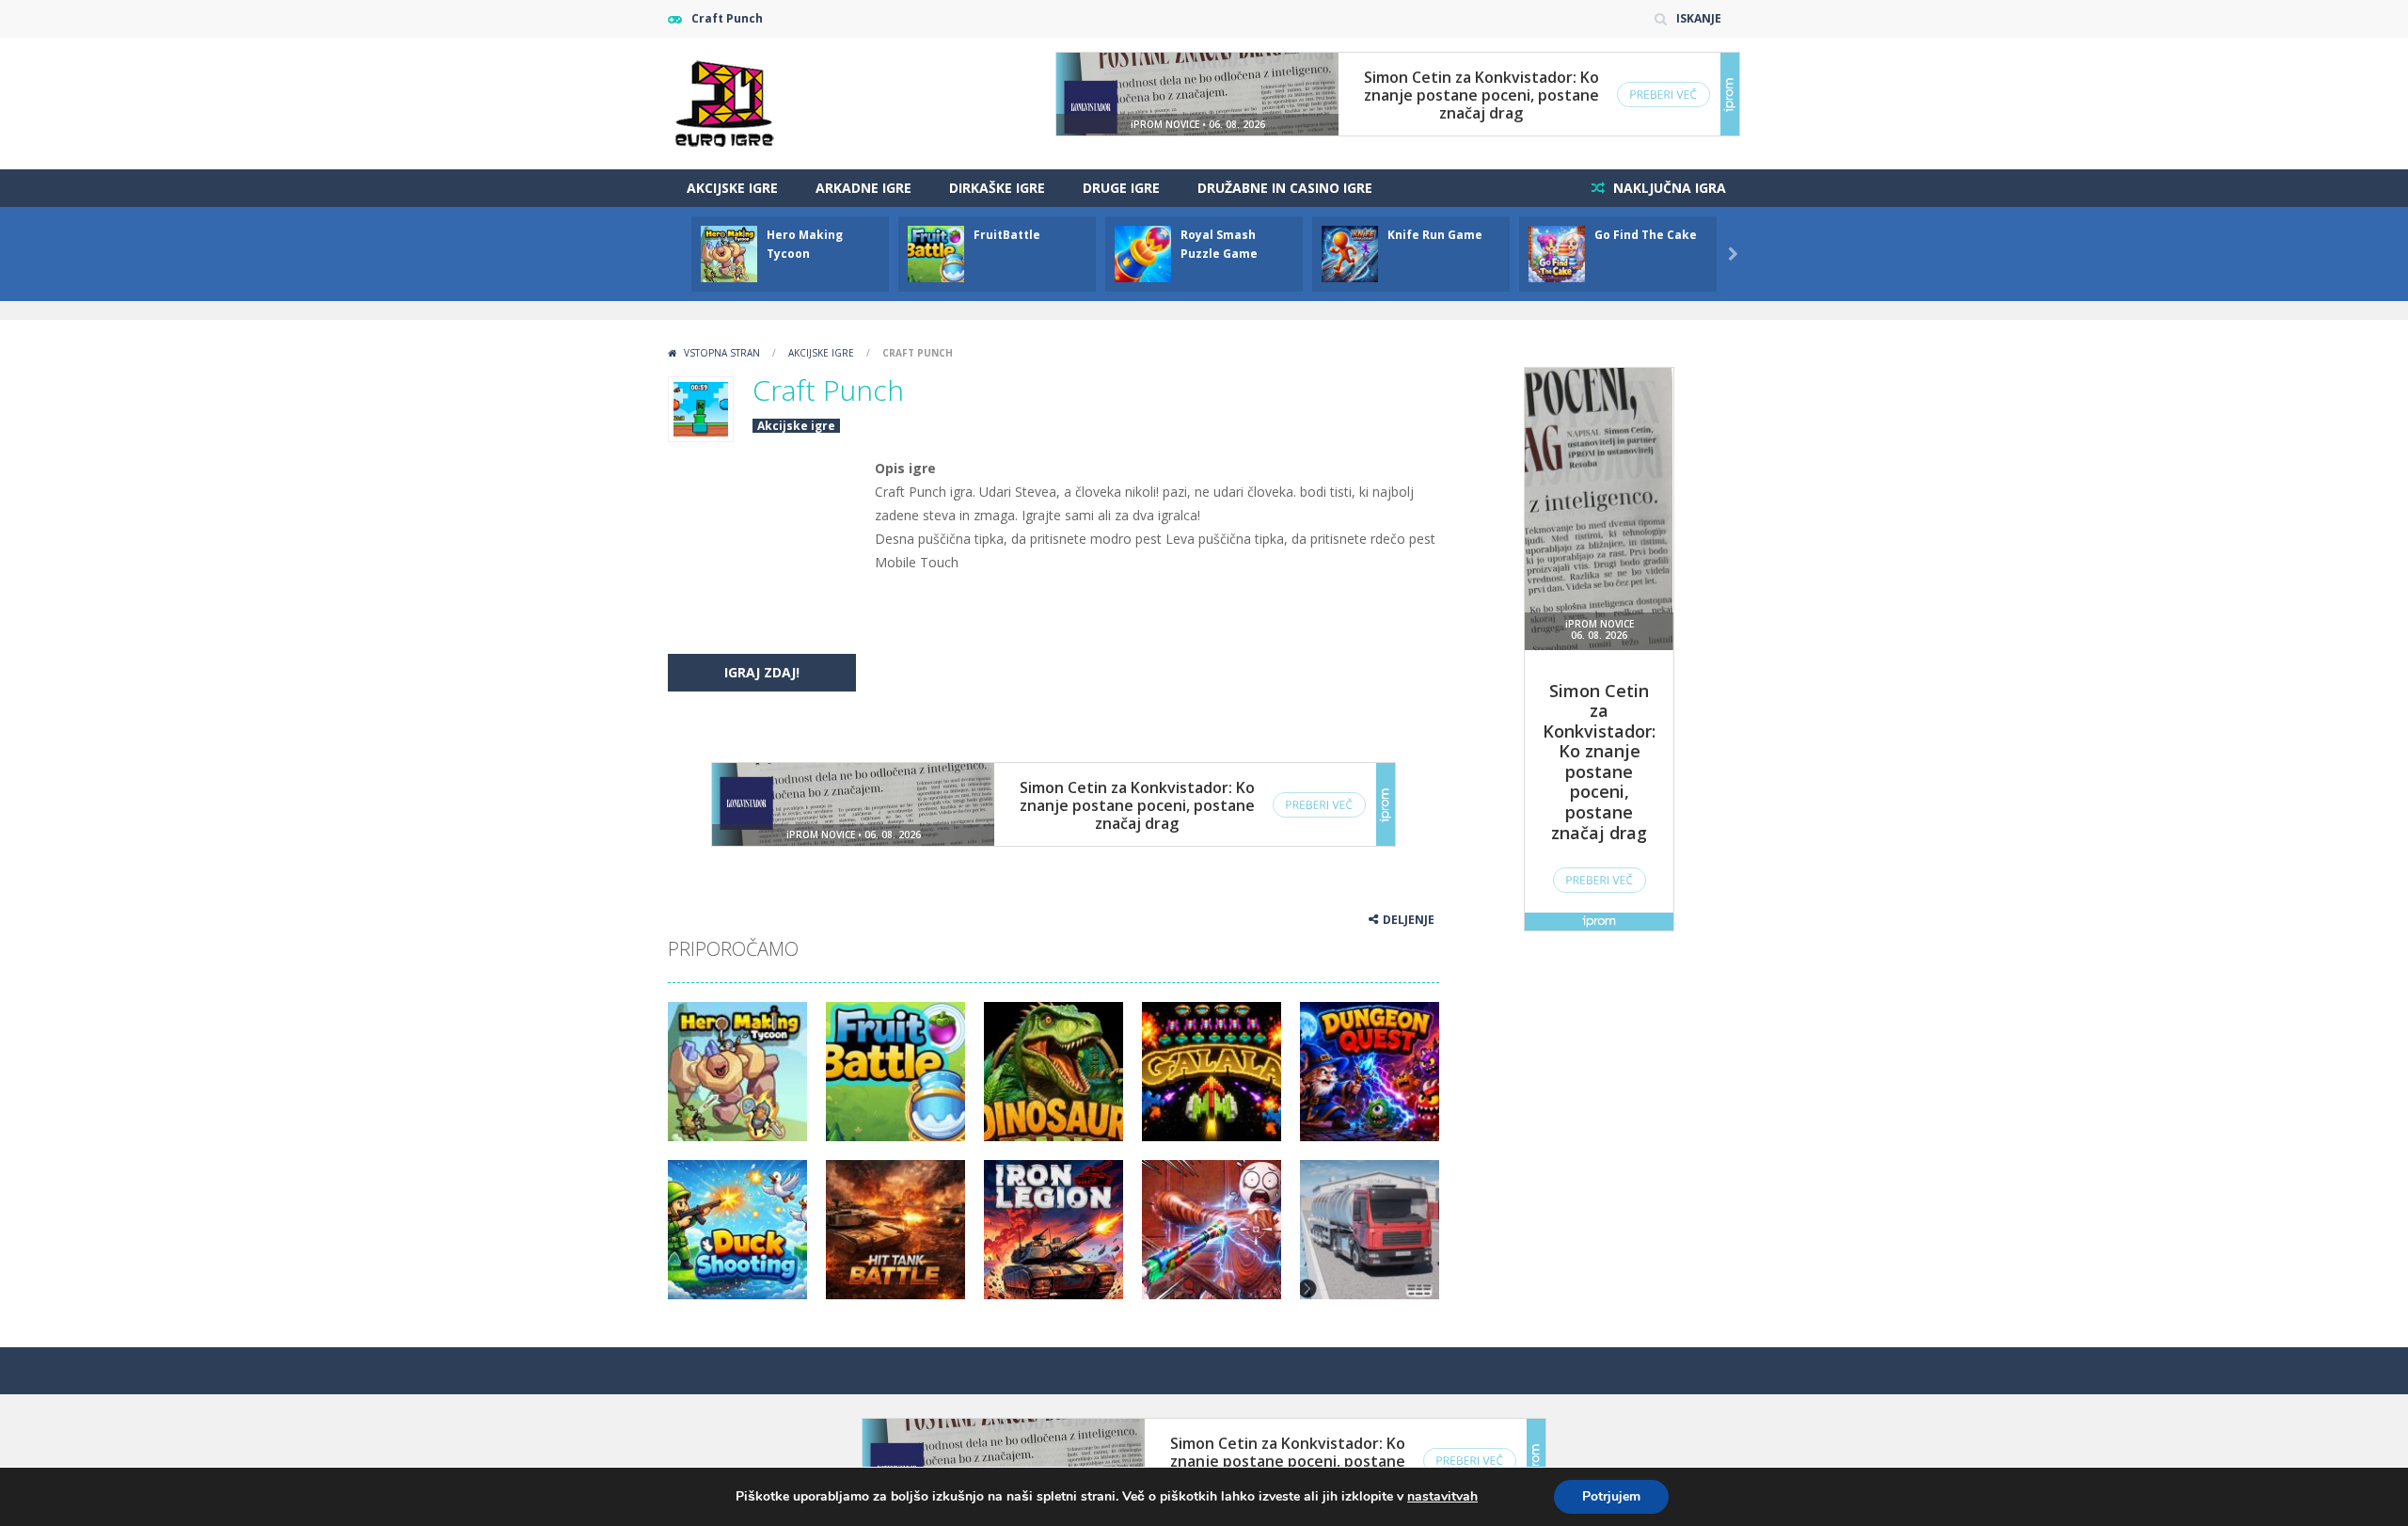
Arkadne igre (863, 188)
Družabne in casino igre (1285, 188)
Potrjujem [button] (1611, 1496)
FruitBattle (1007, 235)
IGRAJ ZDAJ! (762, 672)
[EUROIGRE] (725, 102)
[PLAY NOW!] (729, 253)
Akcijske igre (732, 188)
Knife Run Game (1435, 235)
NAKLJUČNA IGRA (1668, 188)
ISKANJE (1699, 18)
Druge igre (1121, 188)
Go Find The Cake (1646, 235)
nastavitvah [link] (1442, 1496)
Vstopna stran (722, 353)
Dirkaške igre (997, 188)
